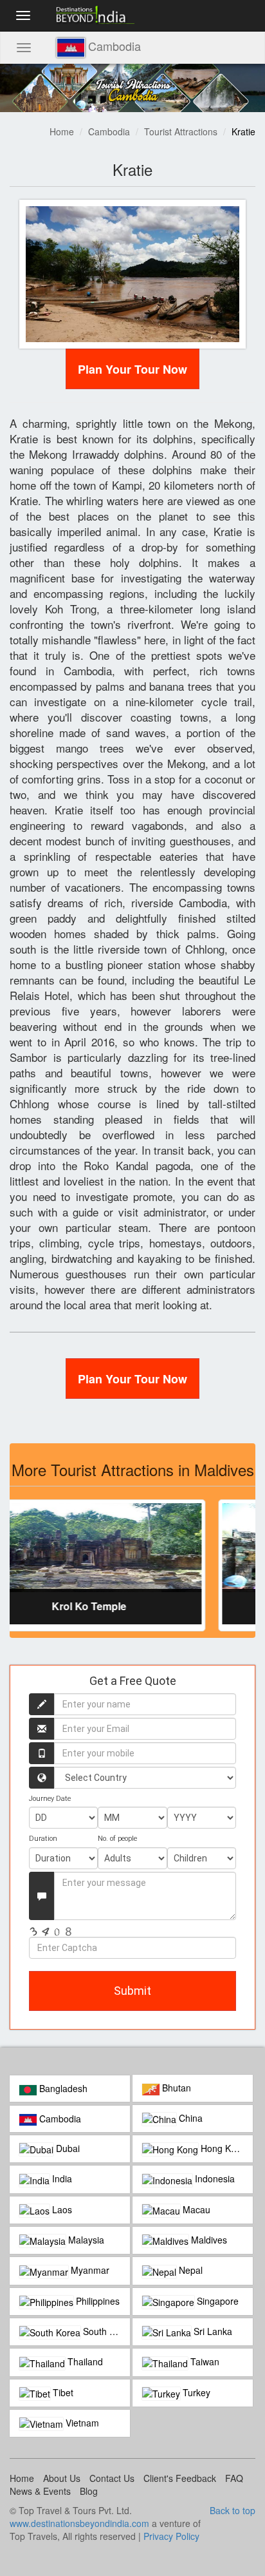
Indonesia (214, 2178)
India (61, 2178)
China (189, 2118)
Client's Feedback (180, 2478)
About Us (62, 2478)
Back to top (233, 2510)
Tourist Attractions (181, 131)
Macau (195, 2209)
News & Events (40, 2491)
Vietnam (81, 2423)
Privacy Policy (171, 2536)
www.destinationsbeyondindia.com (79, 2523)
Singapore (216, 2301)
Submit (132, 1991)
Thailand (84, 2361)
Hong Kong (222, 2148)
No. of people (117, 1839)
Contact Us (112, 2478)
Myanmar (89, 2270)
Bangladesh (62, 2088)
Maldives (208, 2240)
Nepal (189, 2270)
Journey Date (50, 1799)
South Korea (105, 2331)
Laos (61, 2209)
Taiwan (204, 2361)
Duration (43, 1839)
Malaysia (85, 2240)
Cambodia (109, 131)
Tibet (62, 2392)
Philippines (96, 2301)
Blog (89, 2491)
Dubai (67, 2148)
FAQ (234, 2478)
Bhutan (175, 2088)
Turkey (195, 2392)
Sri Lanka (212, 2331)
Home (62, 131)
